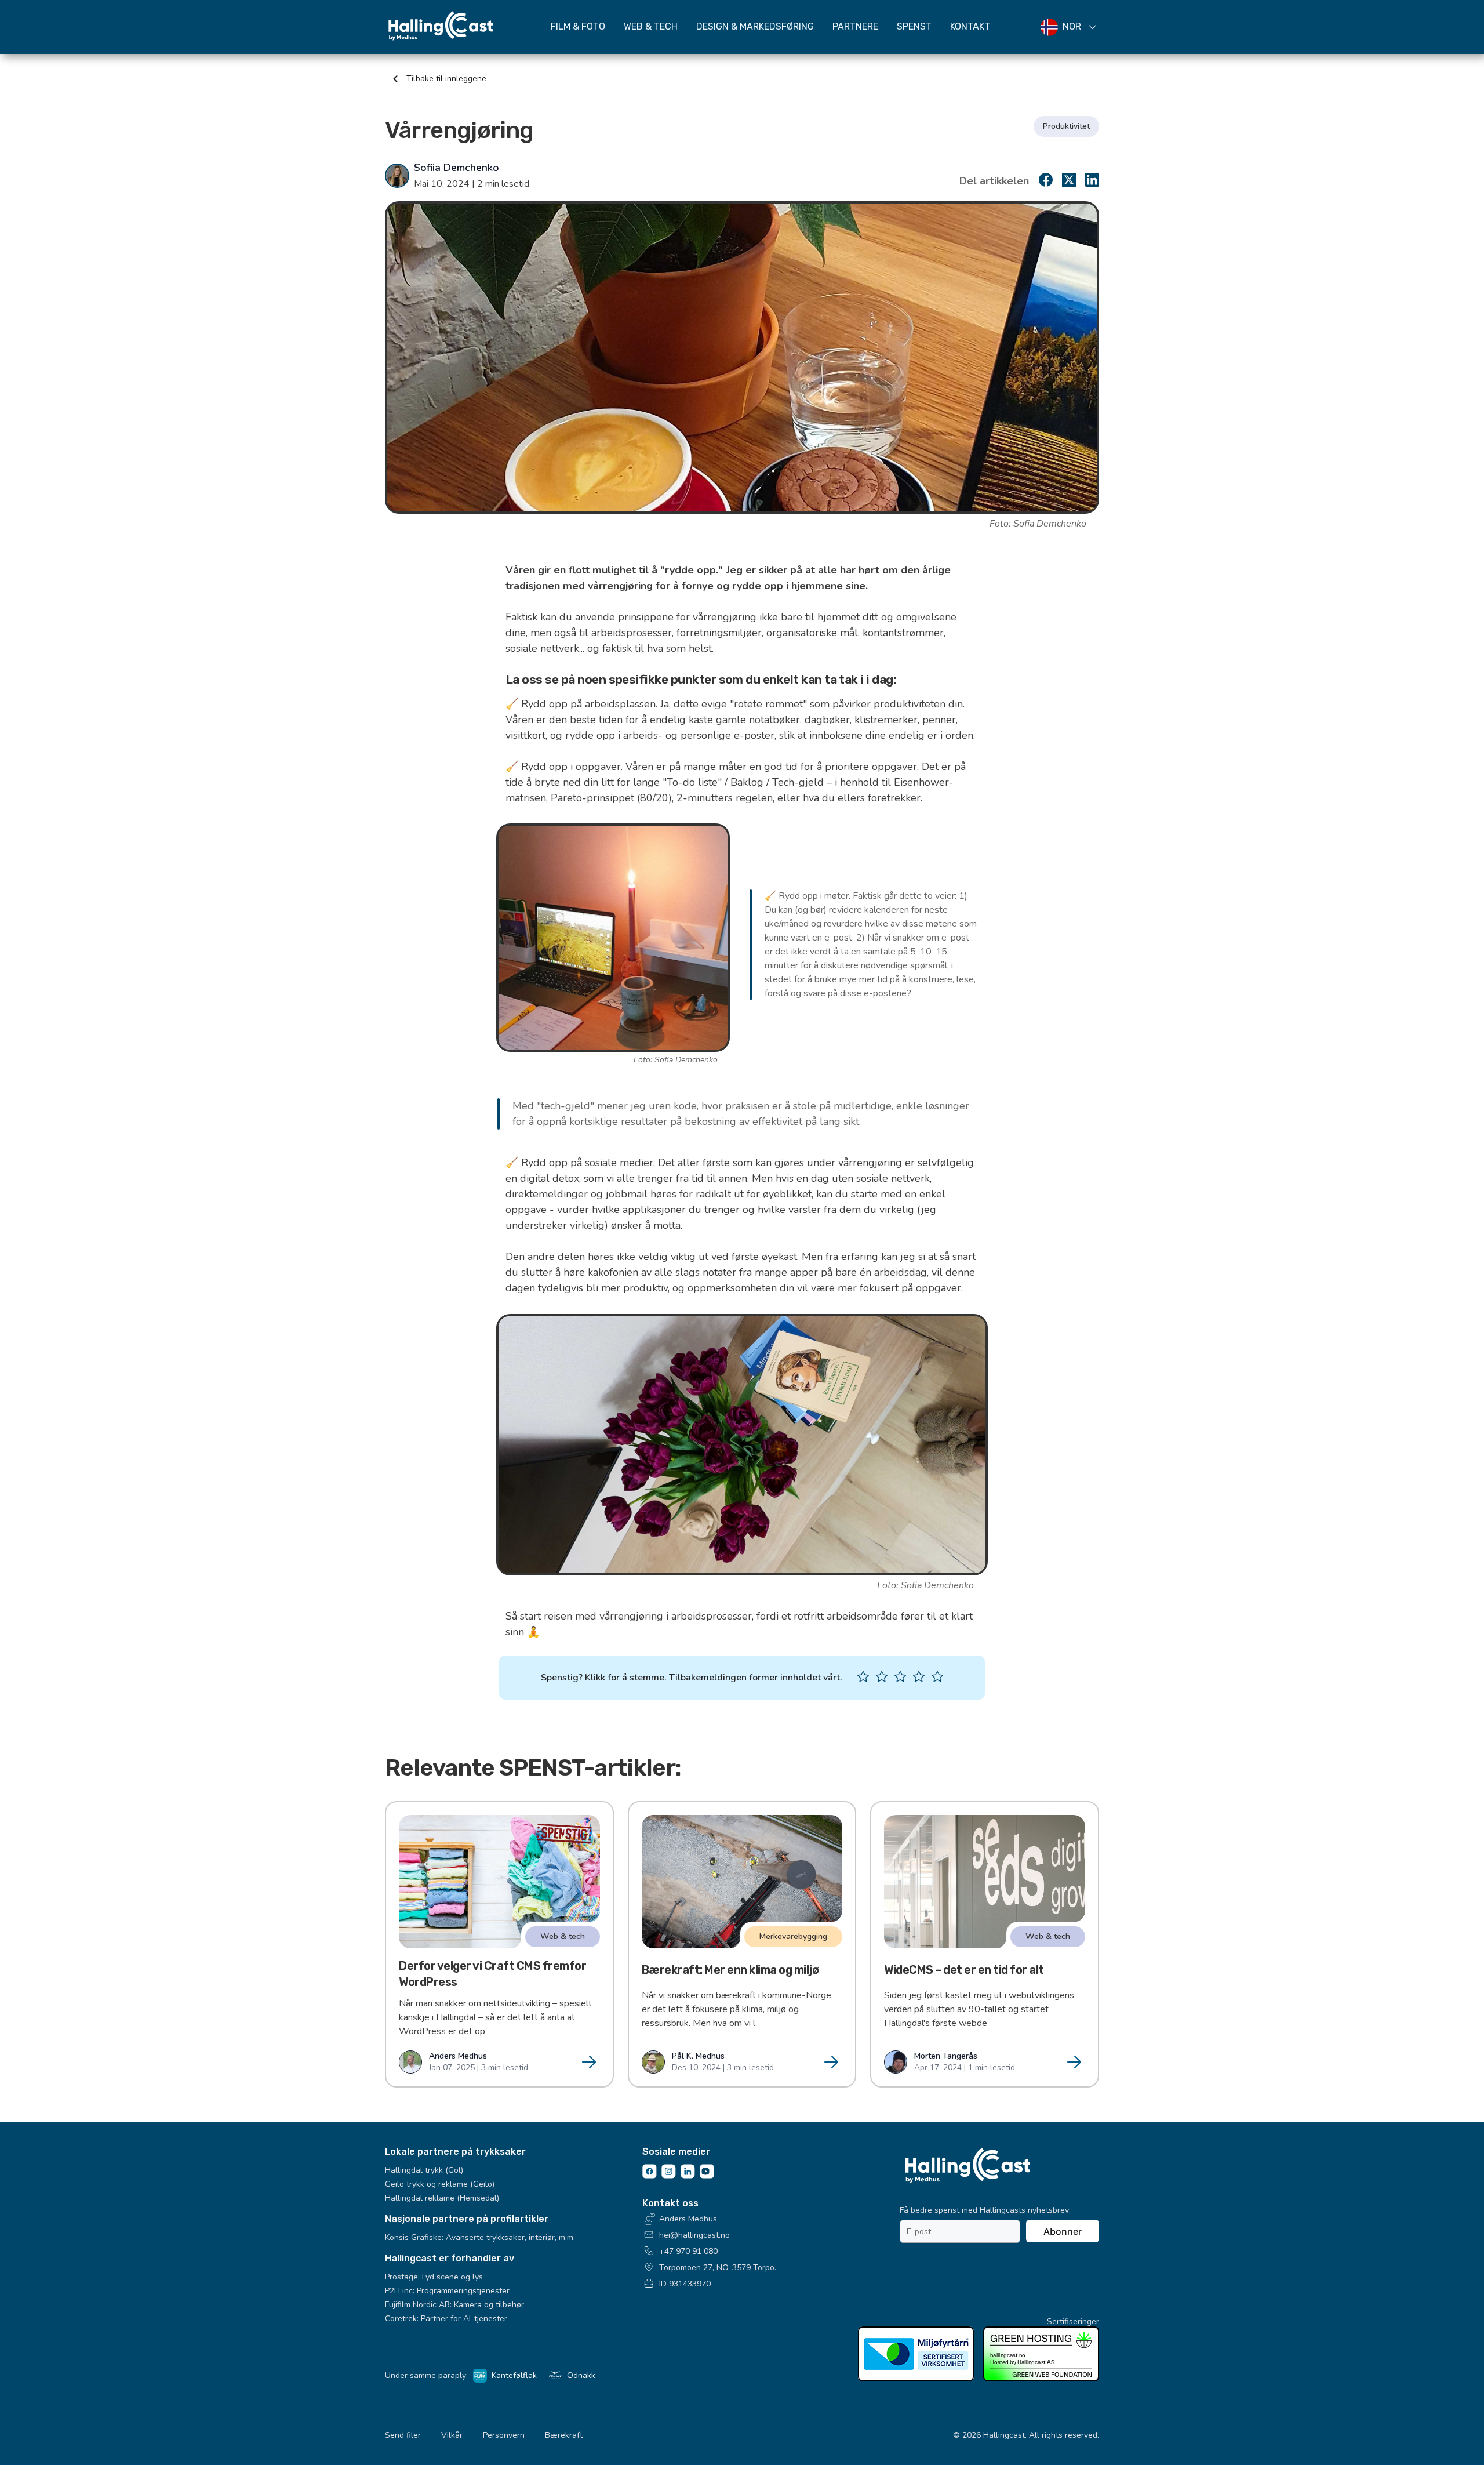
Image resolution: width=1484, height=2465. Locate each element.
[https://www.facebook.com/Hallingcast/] (650, 2176)
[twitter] (1069, 183)
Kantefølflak (514, 2375)
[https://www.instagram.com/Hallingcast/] (669, 2176)
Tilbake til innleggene (445, 79)
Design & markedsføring (755, 26)
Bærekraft (564, 2435)
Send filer (403, 2435)
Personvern (504, 2435)
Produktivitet (1066, 126)
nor (1072, 27)
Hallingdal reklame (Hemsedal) (442, 2198)
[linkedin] (1092, 183)
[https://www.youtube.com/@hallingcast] (707, 2176)
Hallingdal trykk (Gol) (424, 2170)
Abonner (1063, 2231)
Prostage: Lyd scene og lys (434, 2277)
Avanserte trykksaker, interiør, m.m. (510, 2237)
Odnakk (581, 2375)
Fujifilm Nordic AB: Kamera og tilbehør (454, 2305)
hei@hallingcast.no (694, 2235)
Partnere (855, 26)
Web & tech (651, 26)
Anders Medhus (688, 2219)
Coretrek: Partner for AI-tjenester (446, 2319)
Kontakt (970, 26)
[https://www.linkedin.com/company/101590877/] (688, 2176)
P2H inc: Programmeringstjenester (447, 2291)
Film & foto (578, 26)
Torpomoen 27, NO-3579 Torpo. (718, 2268)
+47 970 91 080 (688, 2251)
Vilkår (452, 2435)
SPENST (914, 26)
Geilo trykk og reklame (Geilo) (440, 2184)
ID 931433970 (685, 2284)
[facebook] (1046, 183)
